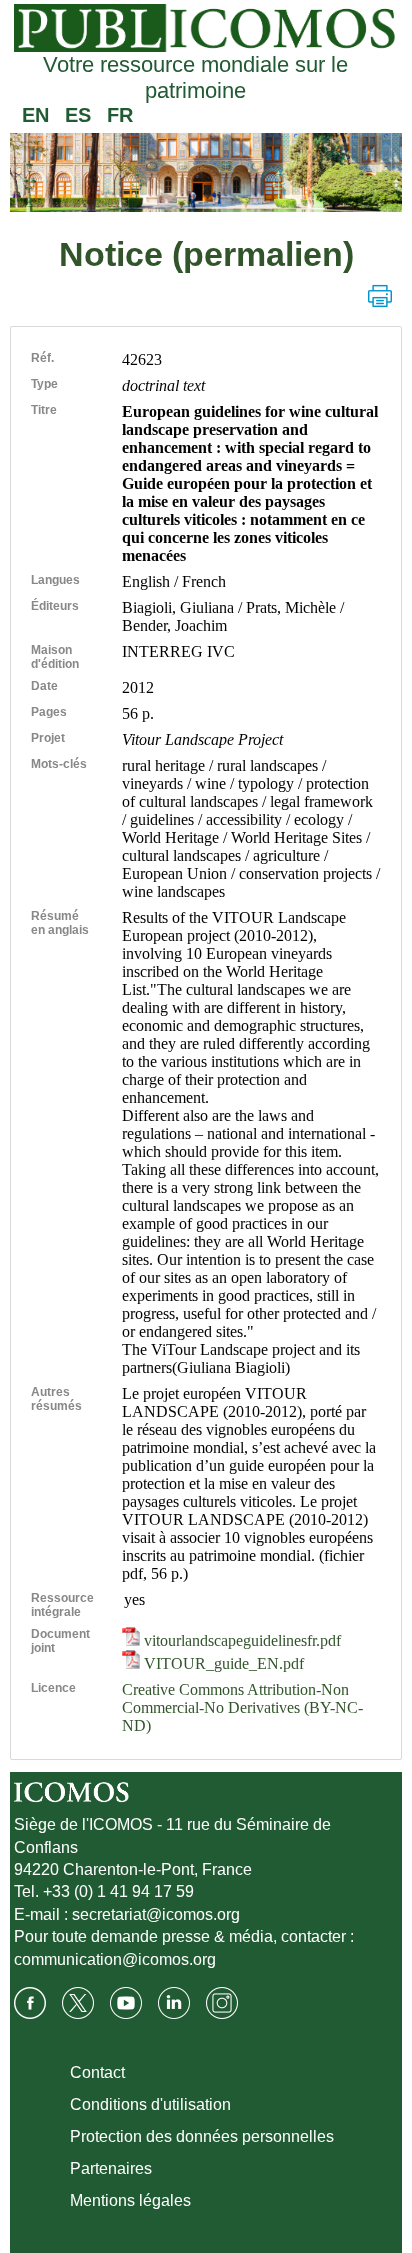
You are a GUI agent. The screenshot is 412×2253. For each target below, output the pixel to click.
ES (78, 115)
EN (35, 115)
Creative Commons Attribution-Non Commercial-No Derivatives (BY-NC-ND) (242, 1707)
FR (120, 115)
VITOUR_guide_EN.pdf (222, 1663)
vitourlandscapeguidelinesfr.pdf (240, 1640)
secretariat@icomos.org (156, 1914)
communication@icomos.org (115, 1959)
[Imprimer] (380, 296)
